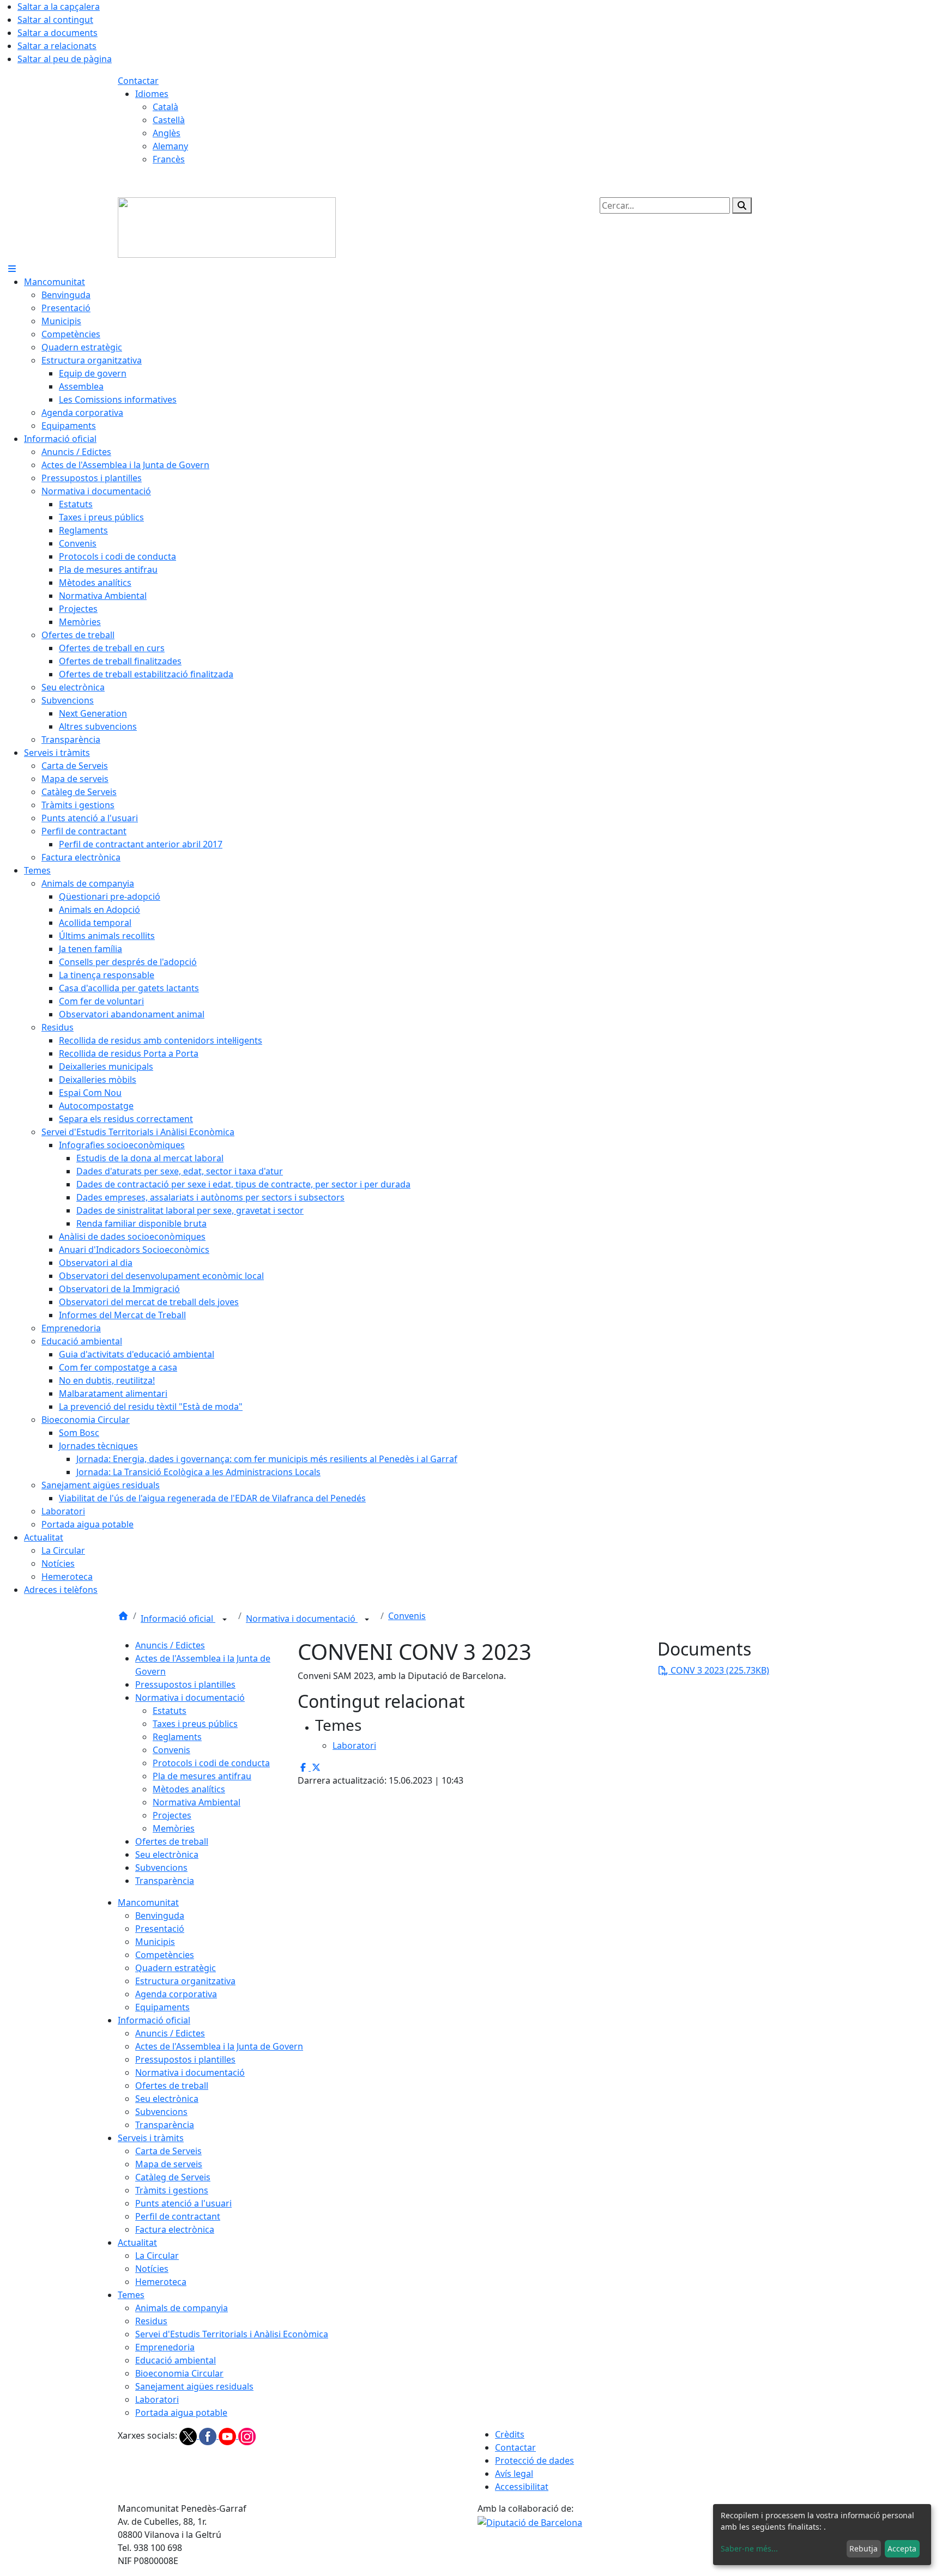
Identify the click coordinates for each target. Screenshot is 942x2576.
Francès (169, 159)
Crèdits (510, 2434)
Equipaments (162, 2007)
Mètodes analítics (189, 1789)
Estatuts (170, 1711)
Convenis (407, 1616)
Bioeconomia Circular (179, 2373)
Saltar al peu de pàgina (65, 59)
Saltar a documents (58, 33)
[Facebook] (209, 2435)
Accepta (902, 2548)
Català (165, 107)
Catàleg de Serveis (173, 2177)
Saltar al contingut (55, 20)
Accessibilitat (522, 2487)
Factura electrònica (175, 2229)
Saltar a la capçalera (59, 7)
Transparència (165, 1881)
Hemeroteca (161, 2282)
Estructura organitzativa (185, 1981)
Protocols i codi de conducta (211, 1763)
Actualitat (137, 2242)
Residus (151, 2321)
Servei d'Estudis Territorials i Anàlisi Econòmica (232, 2334)
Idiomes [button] (152, 94)
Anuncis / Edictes (170, 1645)
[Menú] (12, 269)
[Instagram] (247, 2435)
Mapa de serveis (169, 2164)
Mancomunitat (148, 1902)
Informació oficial (178, 1619)
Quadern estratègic (176, 1968)
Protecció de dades (535, 2460)
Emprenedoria (165, 2347)
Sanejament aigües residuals (194, 2386)
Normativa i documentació (302, 1619)
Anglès (167, 133)
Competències (165, 1955)
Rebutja (863, 2548)
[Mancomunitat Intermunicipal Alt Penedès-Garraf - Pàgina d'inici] (227, 227)
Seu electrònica (167, 1854)
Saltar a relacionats (57, 46)
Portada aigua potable (181, 2413)
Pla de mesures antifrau (202, 1776)
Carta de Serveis (168, 2151)
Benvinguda (160, 1916)
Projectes (172, 1815)
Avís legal (514, 2474)
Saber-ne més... (749, 2548)
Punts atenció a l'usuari (183, 2203)
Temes (131, 2295)
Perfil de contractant (178, 2216)
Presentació (160, 1929)
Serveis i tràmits (151, 2138)
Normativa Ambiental (197, 1802)
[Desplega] (225, 1620)
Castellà (169, 120)
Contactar (138, 81)
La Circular (157, 2256)
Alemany (170, 146)
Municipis (155, 1942)
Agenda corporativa (176, 1994)
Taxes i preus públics (195, 1724)
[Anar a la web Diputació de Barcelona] (530, 2522)
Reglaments (177, 1737)
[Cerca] (742, 205)
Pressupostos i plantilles (185, 1684)
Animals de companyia (182, 2308)
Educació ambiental (176, 2360)
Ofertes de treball (172, 1841)
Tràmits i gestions (172, 2190)
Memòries (174, 1828)
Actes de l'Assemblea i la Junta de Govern (219, 2046)
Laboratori (157, 2399)
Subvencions (161, 1868)
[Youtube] (228, 2435)
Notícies (152, 2269)
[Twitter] (189, 2435)
